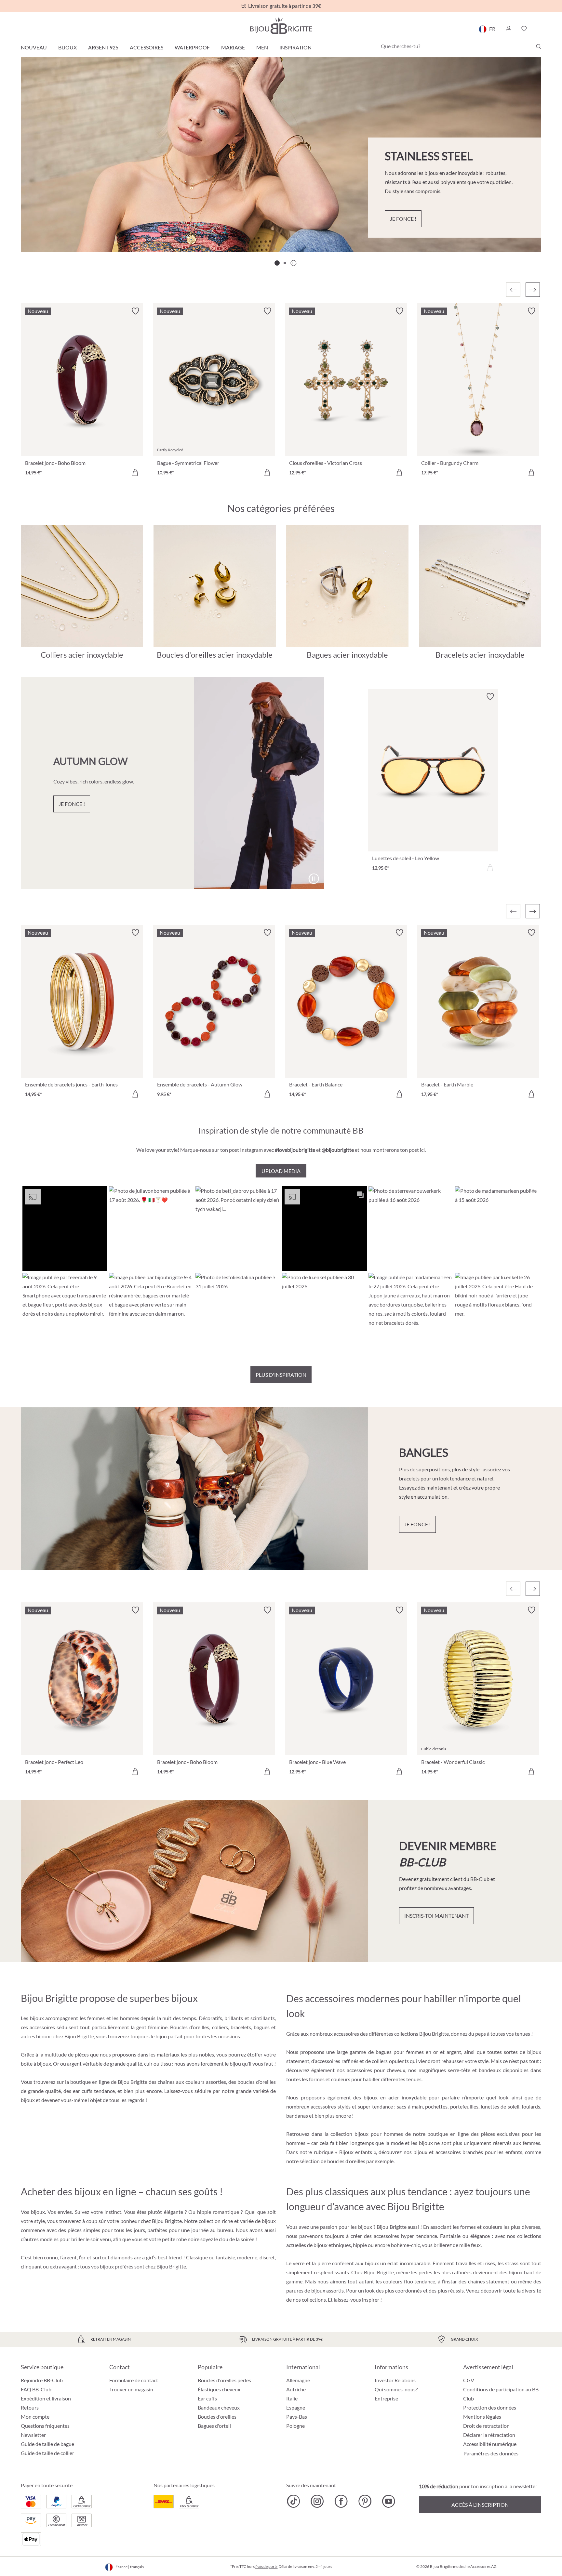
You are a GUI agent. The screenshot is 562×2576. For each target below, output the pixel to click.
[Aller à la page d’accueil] (281, 26)
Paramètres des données (491, 2453)
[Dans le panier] (135, 472)
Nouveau (34, 47)
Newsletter (33, 2435)
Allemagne (298, 2380)
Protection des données (490, 2407)
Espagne (296, 2407)
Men (262, 47)
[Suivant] (533, 290)
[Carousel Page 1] (277, 263)
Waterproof (192, 47)
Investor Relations (395, 2380)
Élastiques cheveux (219, 2389)
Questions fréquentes (45, 2426)
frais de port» (267, 2566)
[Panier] (539, 29)
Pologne (295, 2426)
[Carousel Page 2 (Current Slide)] (285, 263)
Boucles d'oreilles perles (224, 2380)
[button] (508, 29)
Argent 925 (103, 47)
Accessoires (147, 47)
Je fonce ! (403, 219)
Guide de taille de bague (47, 2444)
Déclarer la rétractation (489, 2435)
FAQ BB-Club (36, 2389)
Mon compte (35, 2417)
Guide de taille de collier (47, 2453)
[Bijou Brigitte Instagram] (317, 2501)
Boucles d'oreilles (217, 2417)
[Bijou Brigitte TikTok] (294, 2501)
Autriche (296, 2389)
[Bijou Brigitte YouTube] (388, 2501)
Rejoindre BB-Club (42, 2380)
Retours (30, 2407)
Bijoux (67, 47)
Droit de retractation (486, 2426)
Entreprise (386, 2398)
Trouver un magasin (131, 2389)
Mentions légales (482, 2417)
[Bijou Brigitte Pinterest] (365, 2501)
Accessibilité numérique (490, 2444)
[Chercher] (539, 46)
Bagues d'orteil (214, 2426)
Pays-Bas (297, 2417)
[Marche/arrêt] (314, 879)
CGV (469, 2380)
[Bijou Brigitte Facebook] (341, 2501)
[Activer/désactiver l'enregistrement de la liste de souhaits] (135, 311)
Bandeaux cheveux (219, 2407)
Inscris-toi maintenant (436, 1916)
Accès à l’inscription (480, 2505)
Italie (292, 2398)
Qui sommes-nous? (396, 2389)
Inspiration (295, 47)
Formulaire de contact (134, 2380)
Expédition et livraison (46, 2398)
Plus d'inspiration (281, 1375)
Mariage (233, 47)
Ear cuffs (207, 2398)
